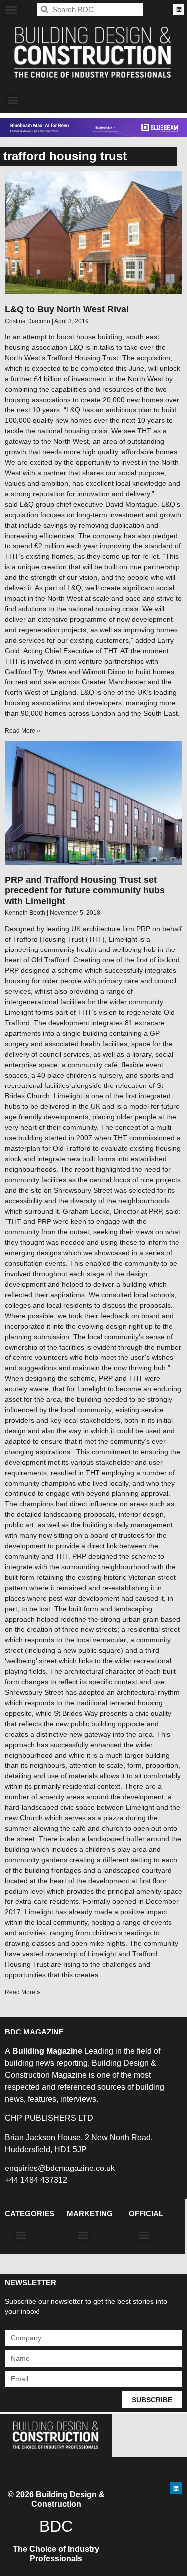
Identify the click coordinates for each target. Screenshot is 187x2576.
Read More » (23, 731)
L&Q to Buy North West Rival (67, 309)
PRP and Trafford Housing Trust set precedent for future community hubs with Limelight (85, 890)
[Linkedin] (179, 10)
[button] (11, 10)
